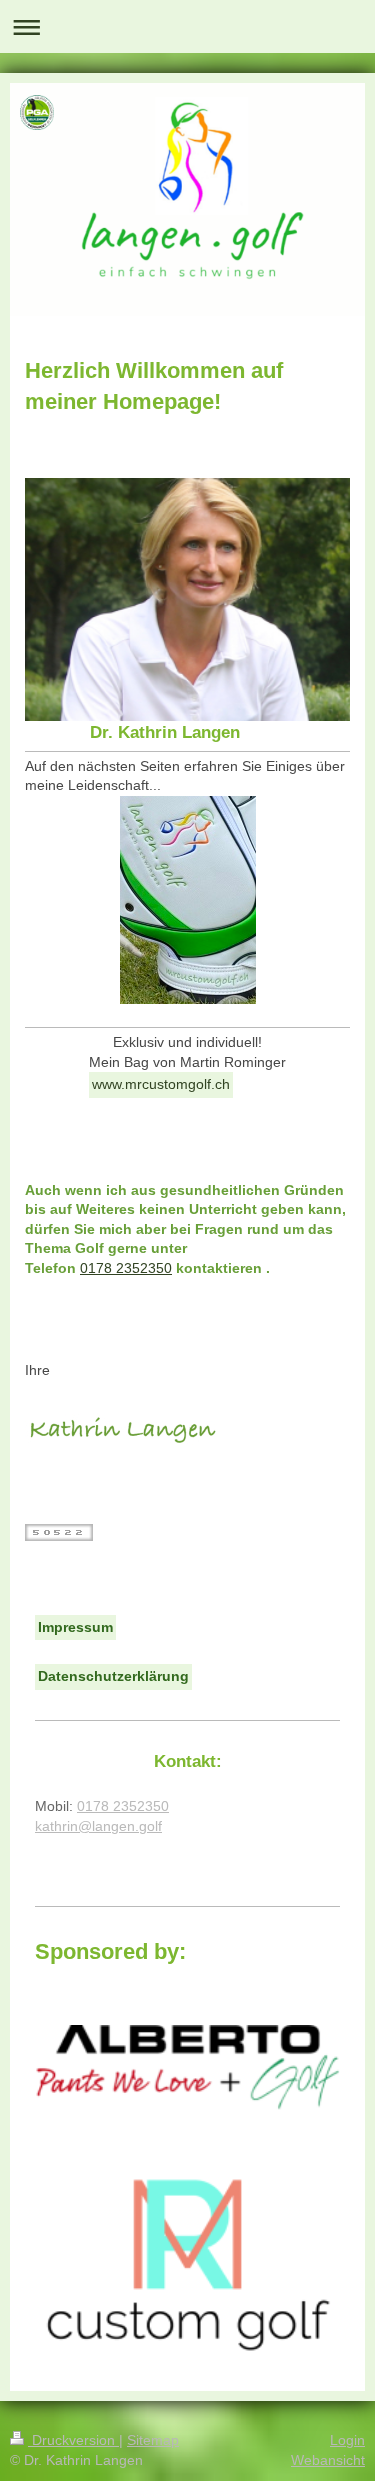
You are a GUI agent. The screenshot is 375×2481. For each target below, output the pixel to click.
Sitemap (153, 2440)
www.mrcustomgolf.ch (161, 1084)
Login (347, 2440)
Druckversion (73, 2440)
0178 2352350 (126, 1268)
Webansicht (328, 2460)
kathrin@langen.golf (98, 1826)
